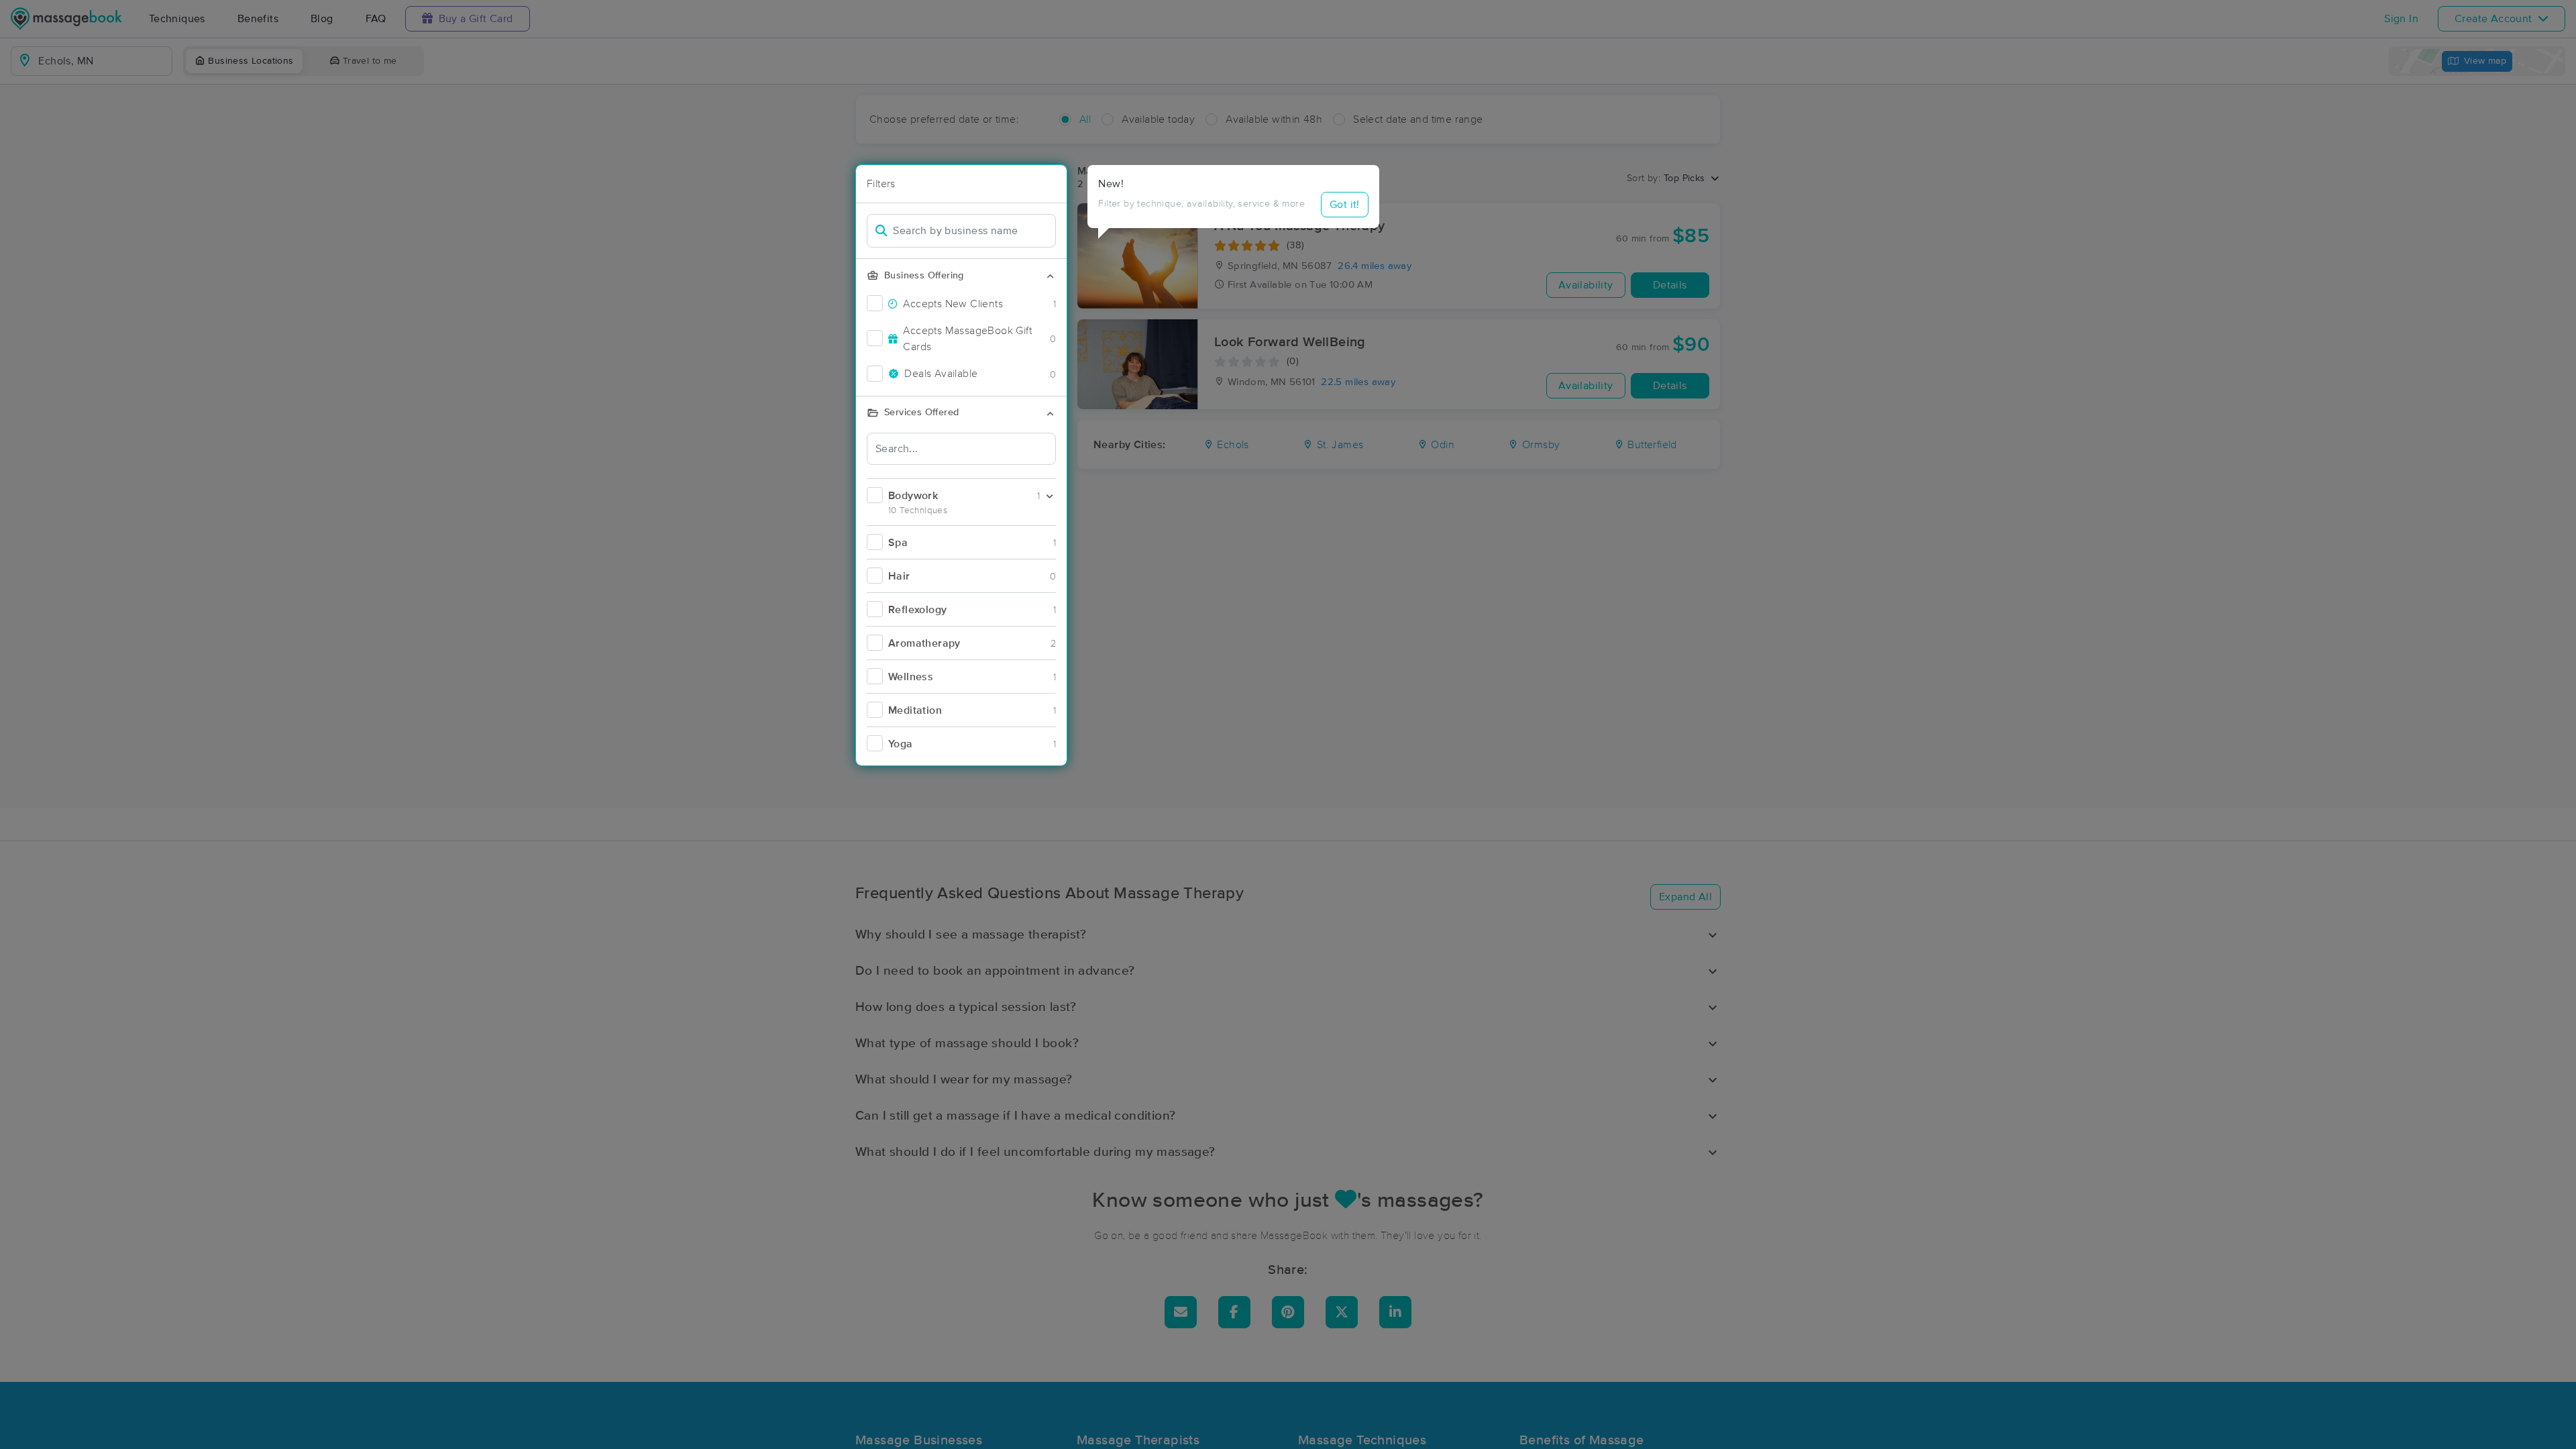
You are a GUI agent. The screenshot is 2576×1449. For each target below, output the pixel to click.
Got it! (1345, 205)
